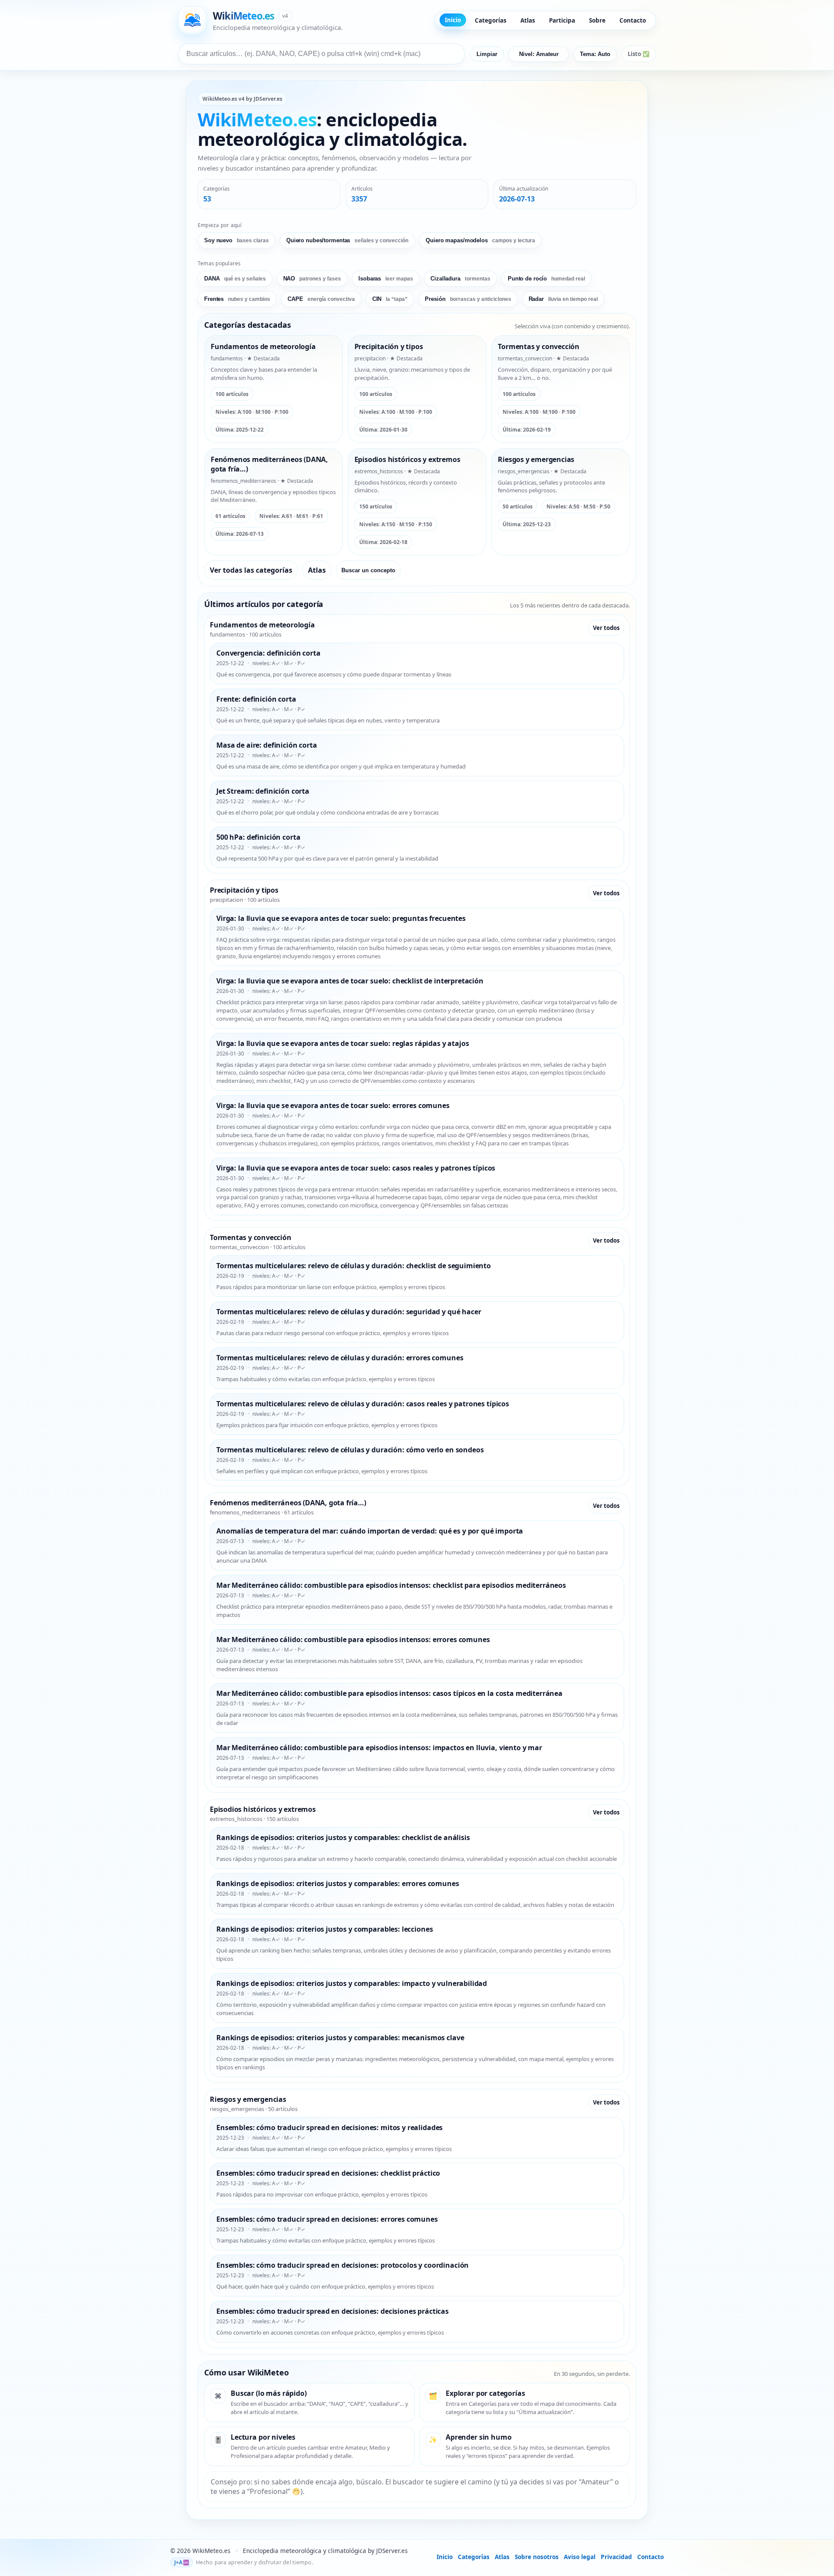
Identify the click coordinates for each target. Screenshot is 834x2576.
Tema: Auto (595, 54)
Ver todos (606, 628)
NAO (312, 279)
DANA (235, 279)
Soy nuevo (237, 240)
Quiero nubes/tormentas (347, 240)
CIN (390, 299)
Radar (563, 299)
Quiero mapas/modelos (480, 240)
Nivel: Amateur (539, 54)
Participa (562, 20)
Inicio (453, 20)
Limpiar (487, 54)
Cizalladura (460, 279)
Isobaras (386, 279)
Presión (468, 299)
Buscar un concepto (368, 570)
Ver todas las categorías (251, 570)
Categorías (491, 20)
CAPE (321, 299)
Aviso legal (580, 2557)
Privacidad (616, 2557)
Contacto (633, 20)
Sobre (597, 20)
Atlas (528, 20)
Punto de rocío (546, 279)
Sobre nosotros (537, 2557)
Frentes (237, 299)
